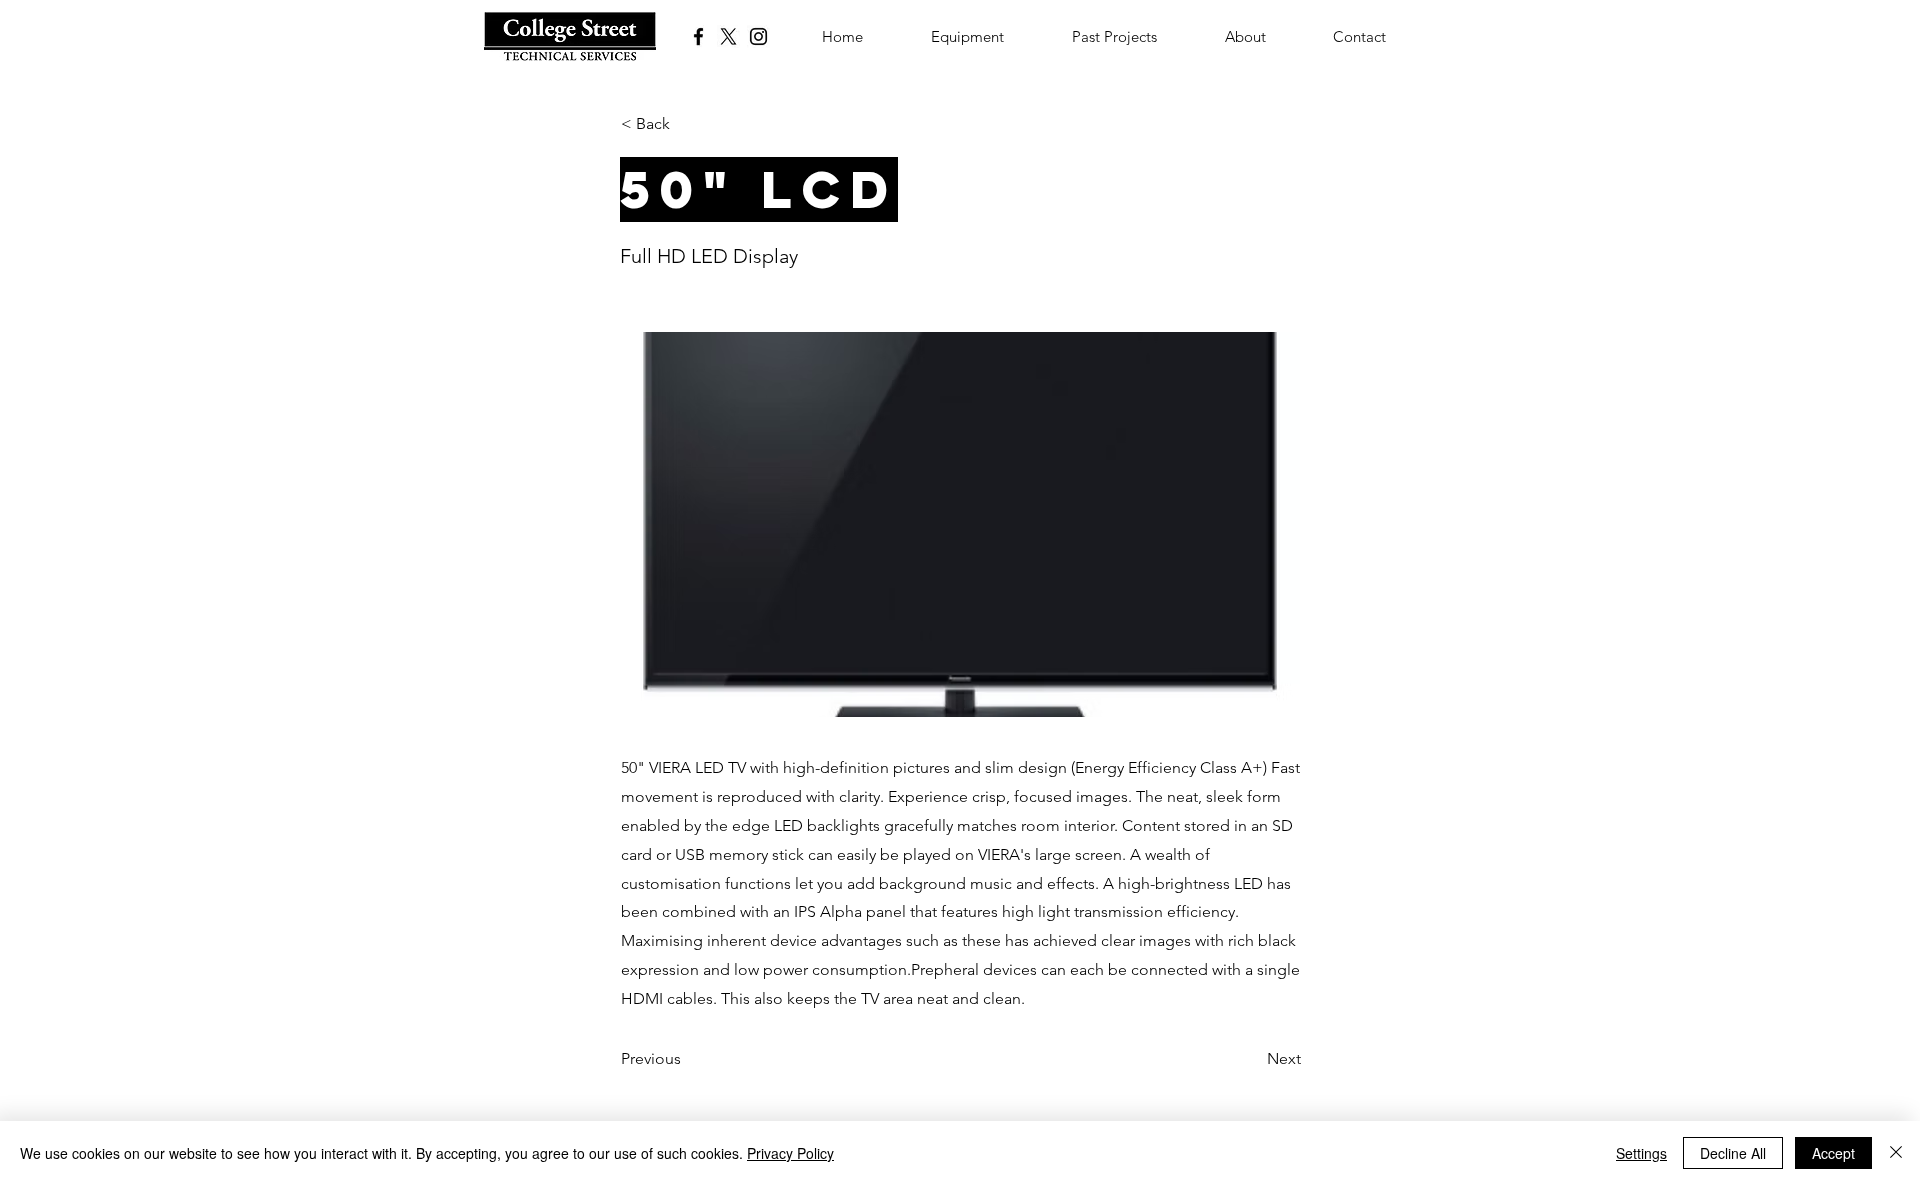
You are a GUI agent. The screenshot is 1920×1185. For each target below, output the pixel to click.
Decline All (1733, 1153)
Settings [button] (1641, 1153)
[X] (728, 36)
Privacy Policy (790, 1153)
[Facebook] (698, 36)
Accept (1833, 1153)
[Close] (1896, 1153)
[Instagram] (758, 36)
